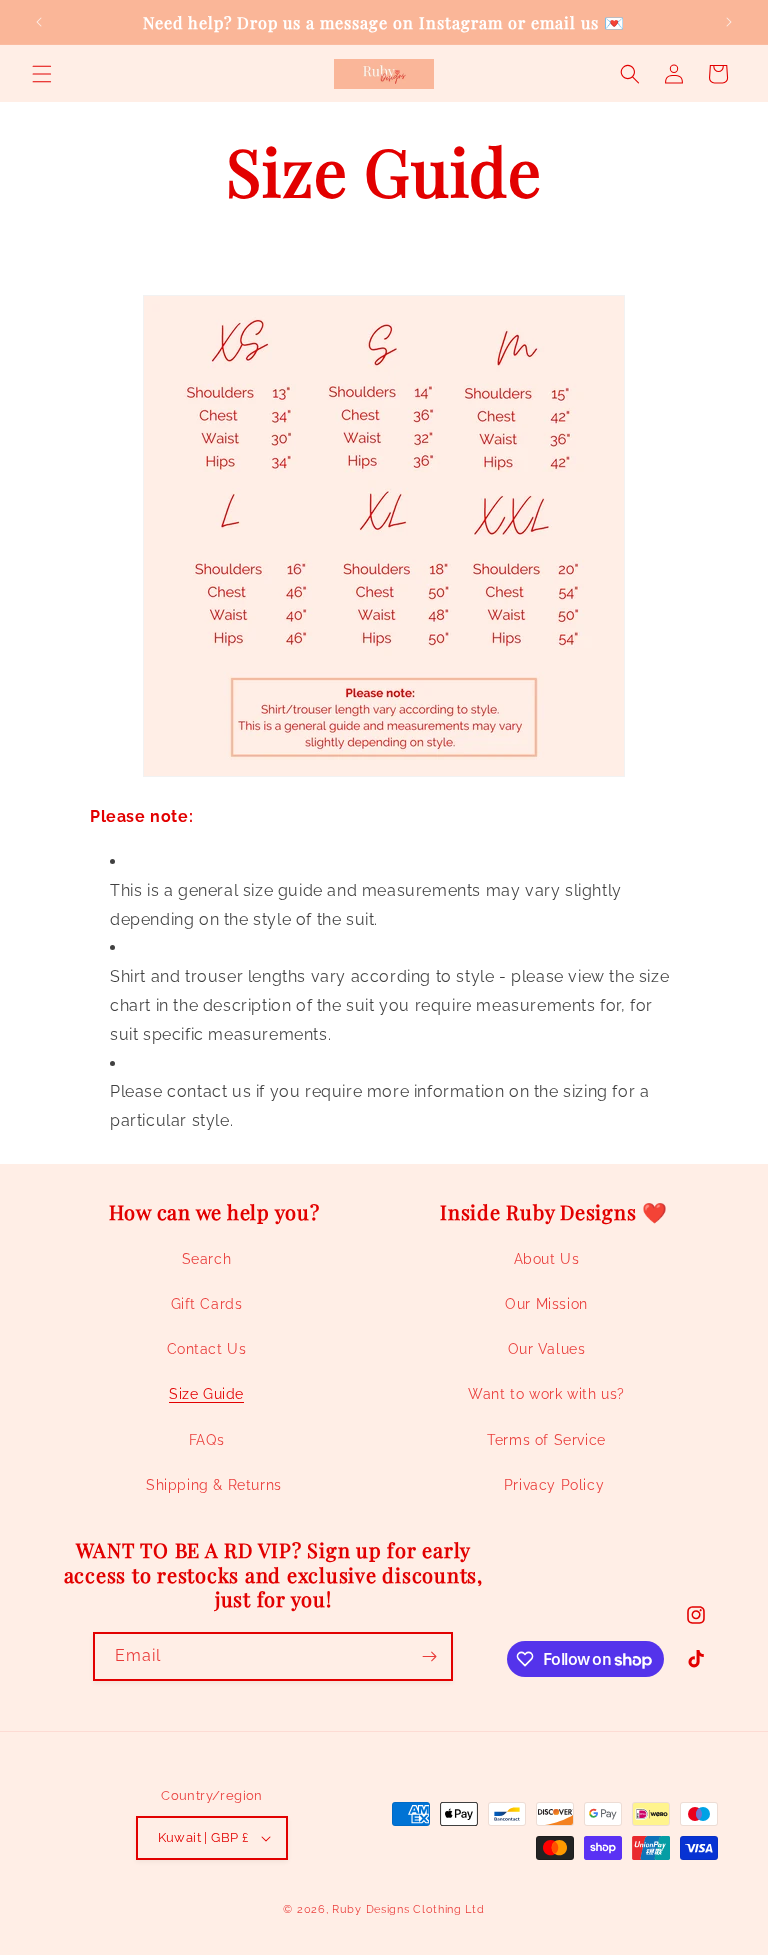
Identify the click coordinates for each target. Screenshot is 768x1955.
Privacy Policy (554, 1485)
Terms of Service (546, 1440)
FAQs (206, 1440)
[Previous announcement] (39, 22)
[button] (42, 74)
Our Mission (546, 1304)
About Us (547, 1259)
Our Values (547, 1349)
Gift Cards (207, 1304)
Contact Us (207, 1349)
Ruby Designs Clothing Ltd (408, 1909)
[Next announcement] (729, 22)
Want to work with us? (546, 1394)
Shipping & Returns (214, 1485)
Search (207, 1259)
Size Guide (206, 1394)
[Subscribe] (429, 1656)
